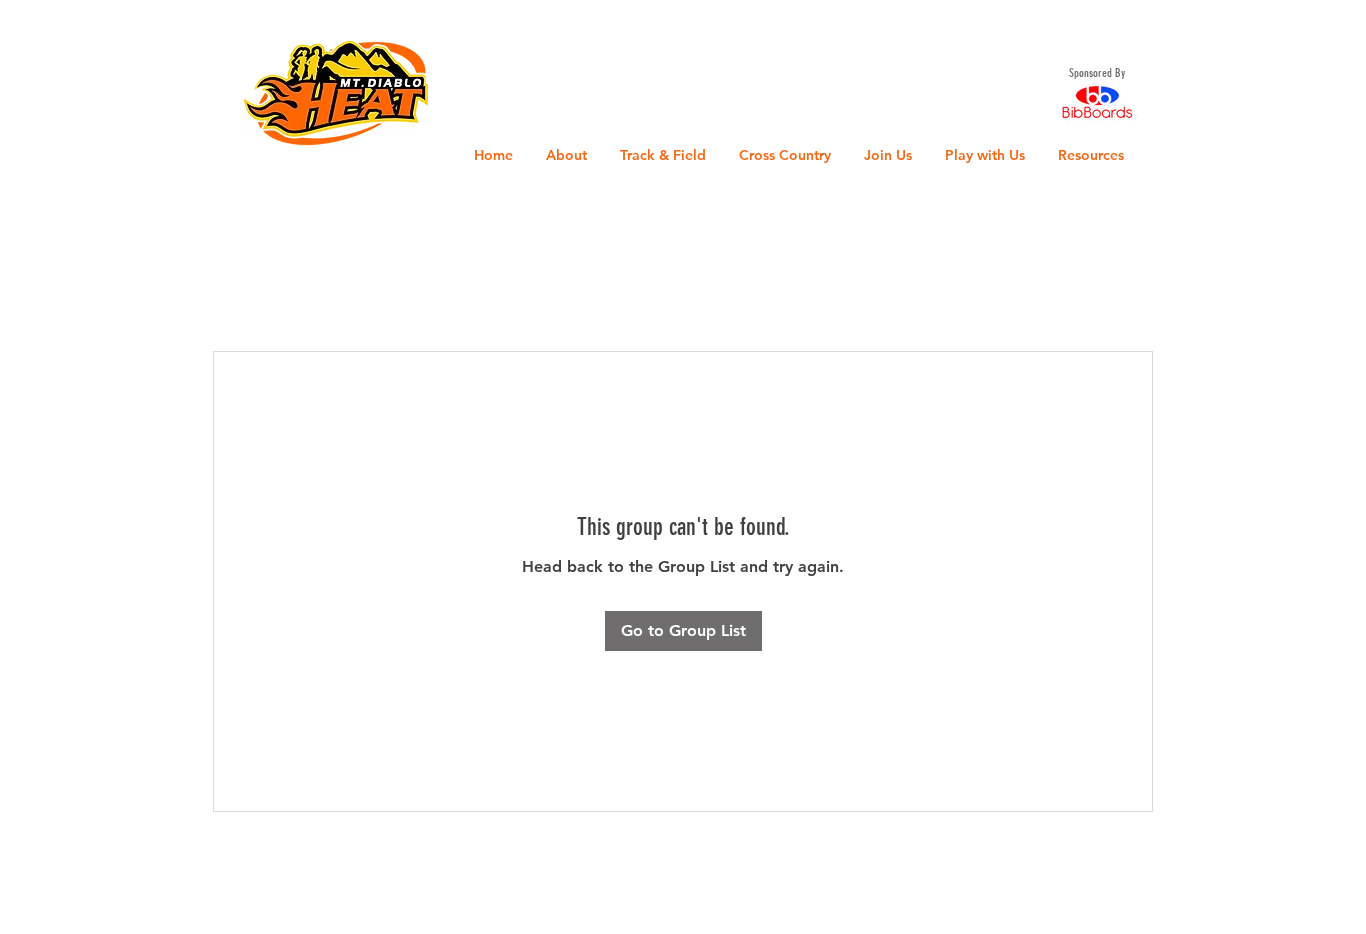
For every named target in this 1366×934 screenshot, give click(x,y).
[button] (34, 29)
